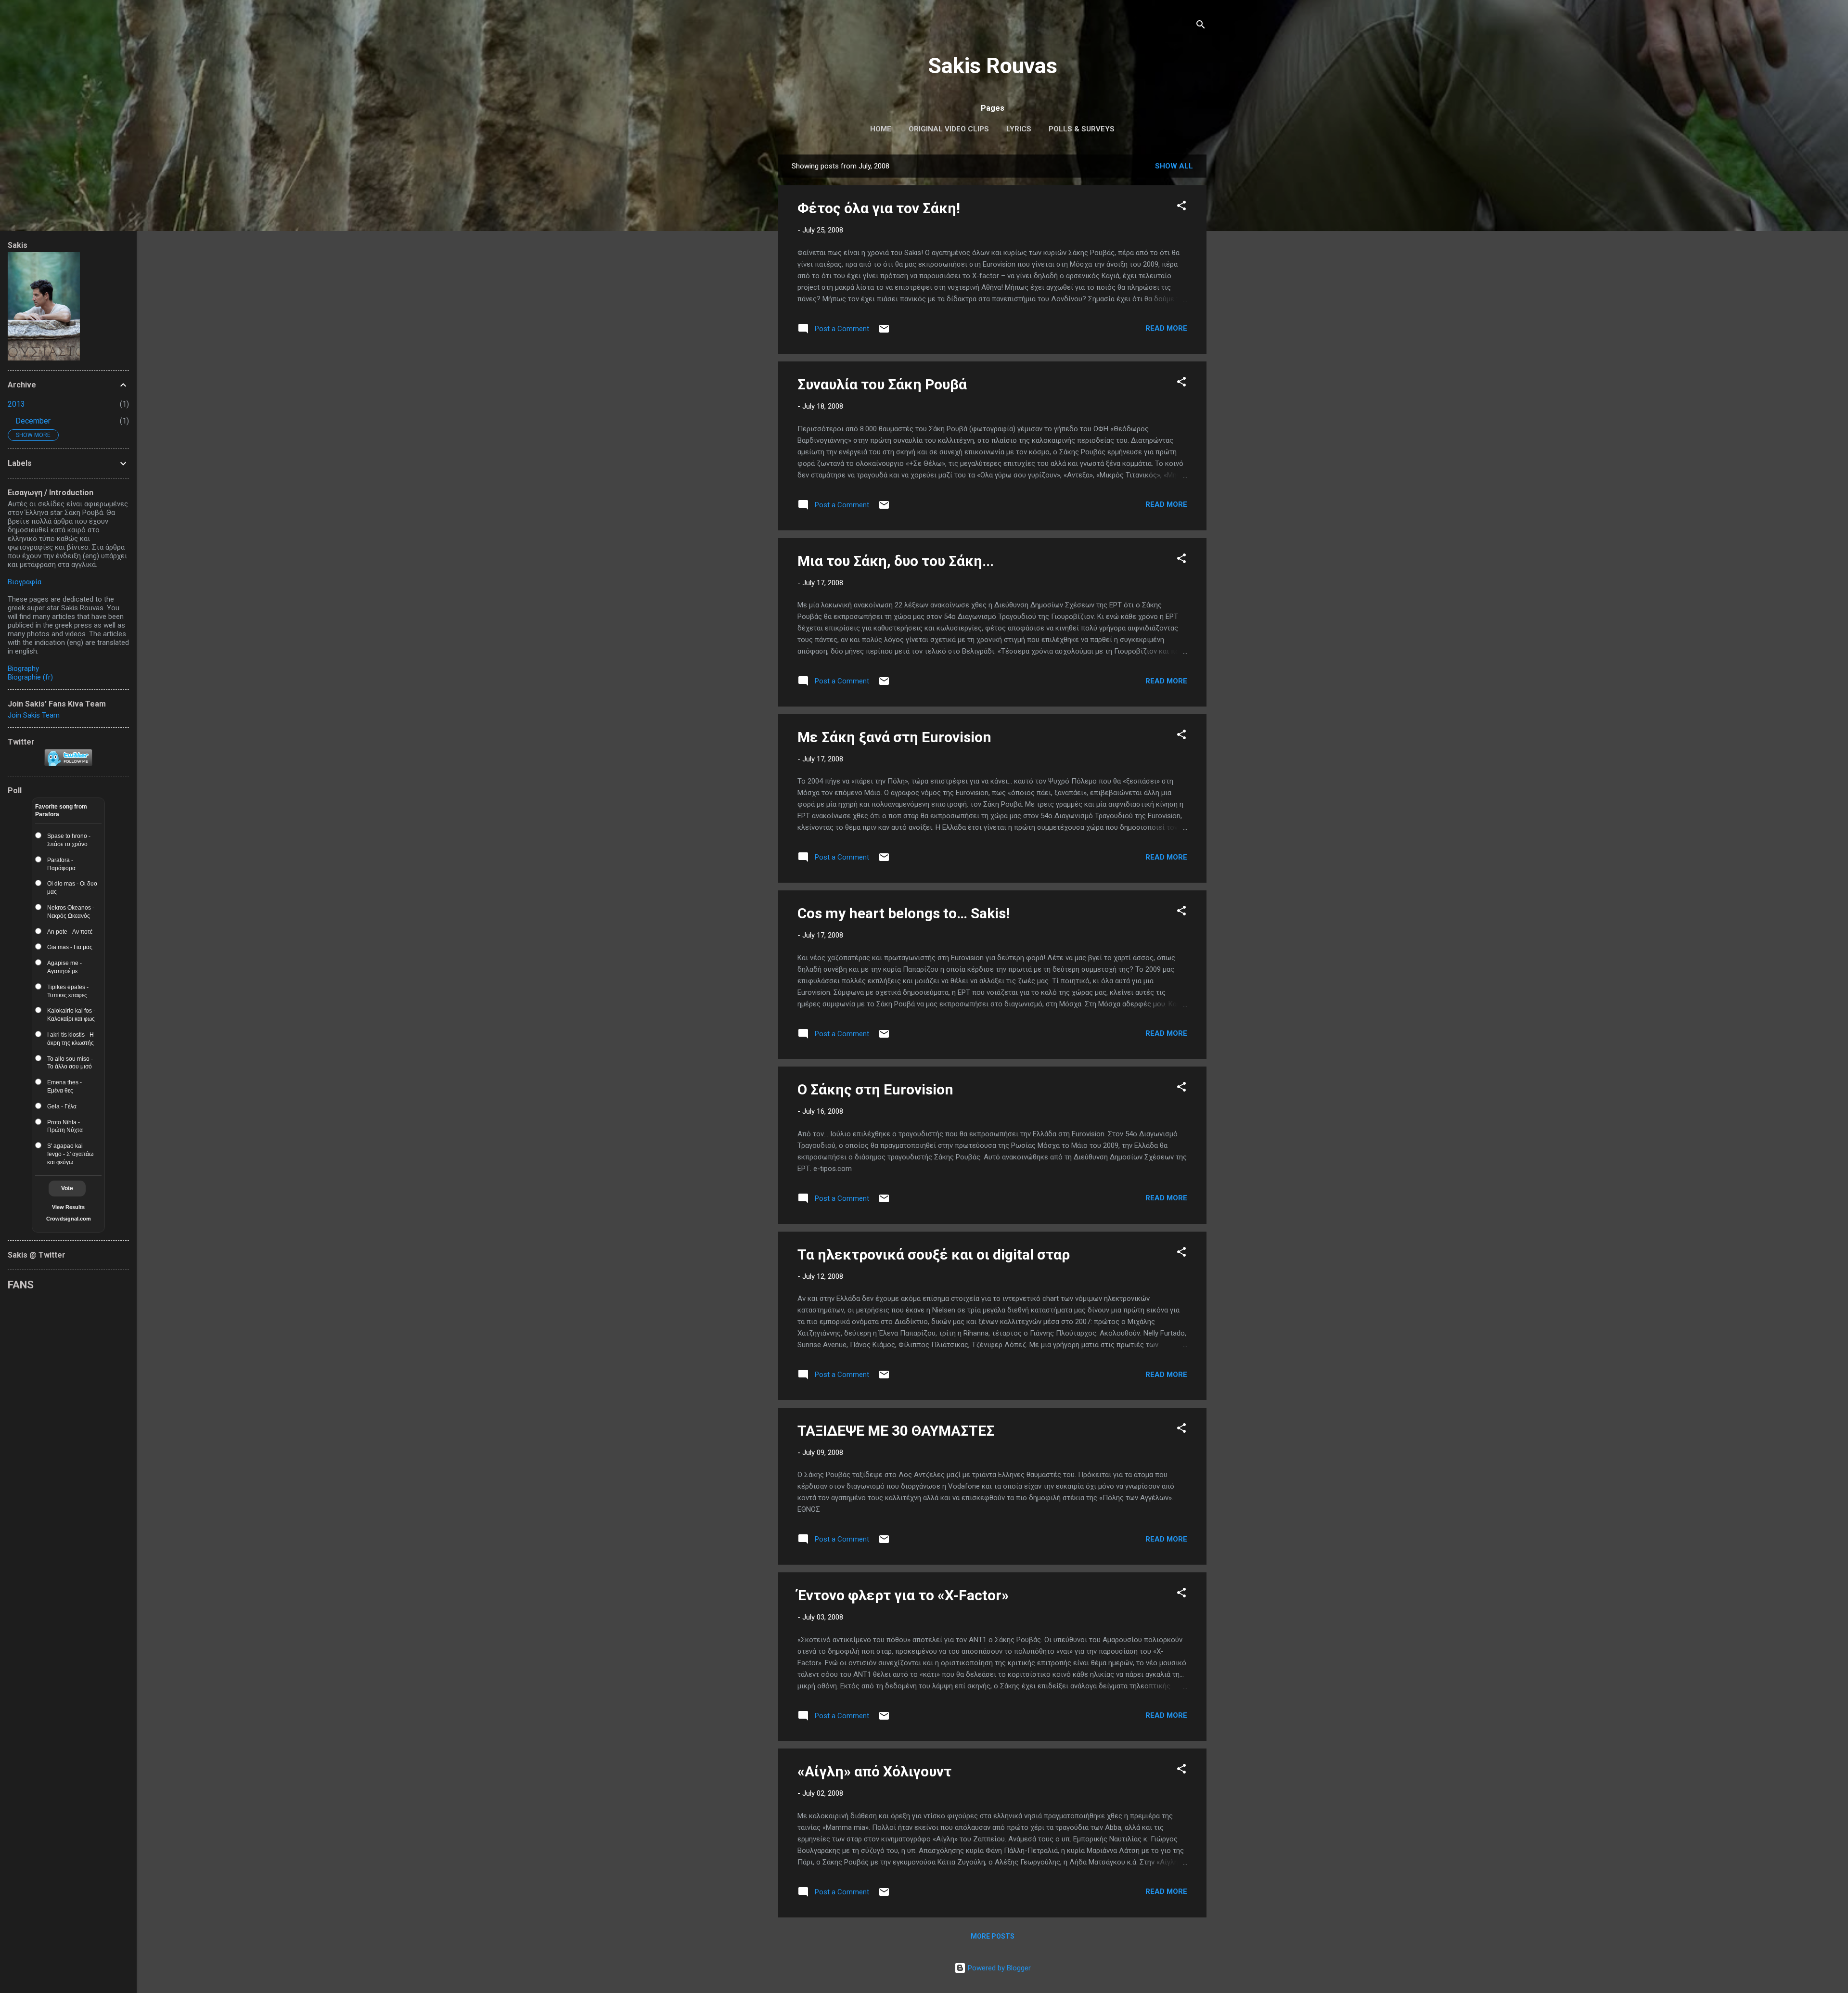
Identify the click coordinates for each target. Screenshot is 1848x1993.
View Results (68, 1207)
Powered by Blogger (998, 1968)
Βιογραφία (25, 582)
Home (881, 129)
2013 (16, 404)
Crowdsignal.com (69, 1219)
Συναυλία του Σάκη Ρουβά (882, 384)
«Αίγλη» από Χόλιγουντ (874, 1771)
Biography (23, 669)
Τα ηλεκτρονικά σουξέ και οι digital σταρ (934, 1254)
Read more (1166, 328)
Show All (1174, 166)
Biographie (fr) (30, 677)
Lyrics (1019, 129)
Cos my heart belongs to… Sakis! (904, 913)
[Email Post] (884, 332)
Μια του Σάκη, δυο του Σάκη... (896, 561)
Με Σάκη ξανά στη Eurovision (894, 737)
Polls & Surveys (1082, 129)
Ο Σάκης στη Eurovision (875, 1089)
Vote (67, 1188)
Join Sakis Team (34, 715)
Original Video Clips (949, 129)
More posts (993, 1936)
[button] (1181, 207)
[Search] (1201, 26)
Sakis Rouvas (993, 66)
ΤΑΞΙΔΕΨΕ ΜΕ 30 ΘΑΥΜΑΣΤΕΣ (896, 1431)
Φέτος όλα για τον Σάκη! (879, 208)
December (33, 421)
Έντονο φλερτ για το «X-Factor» (903, 1595)
